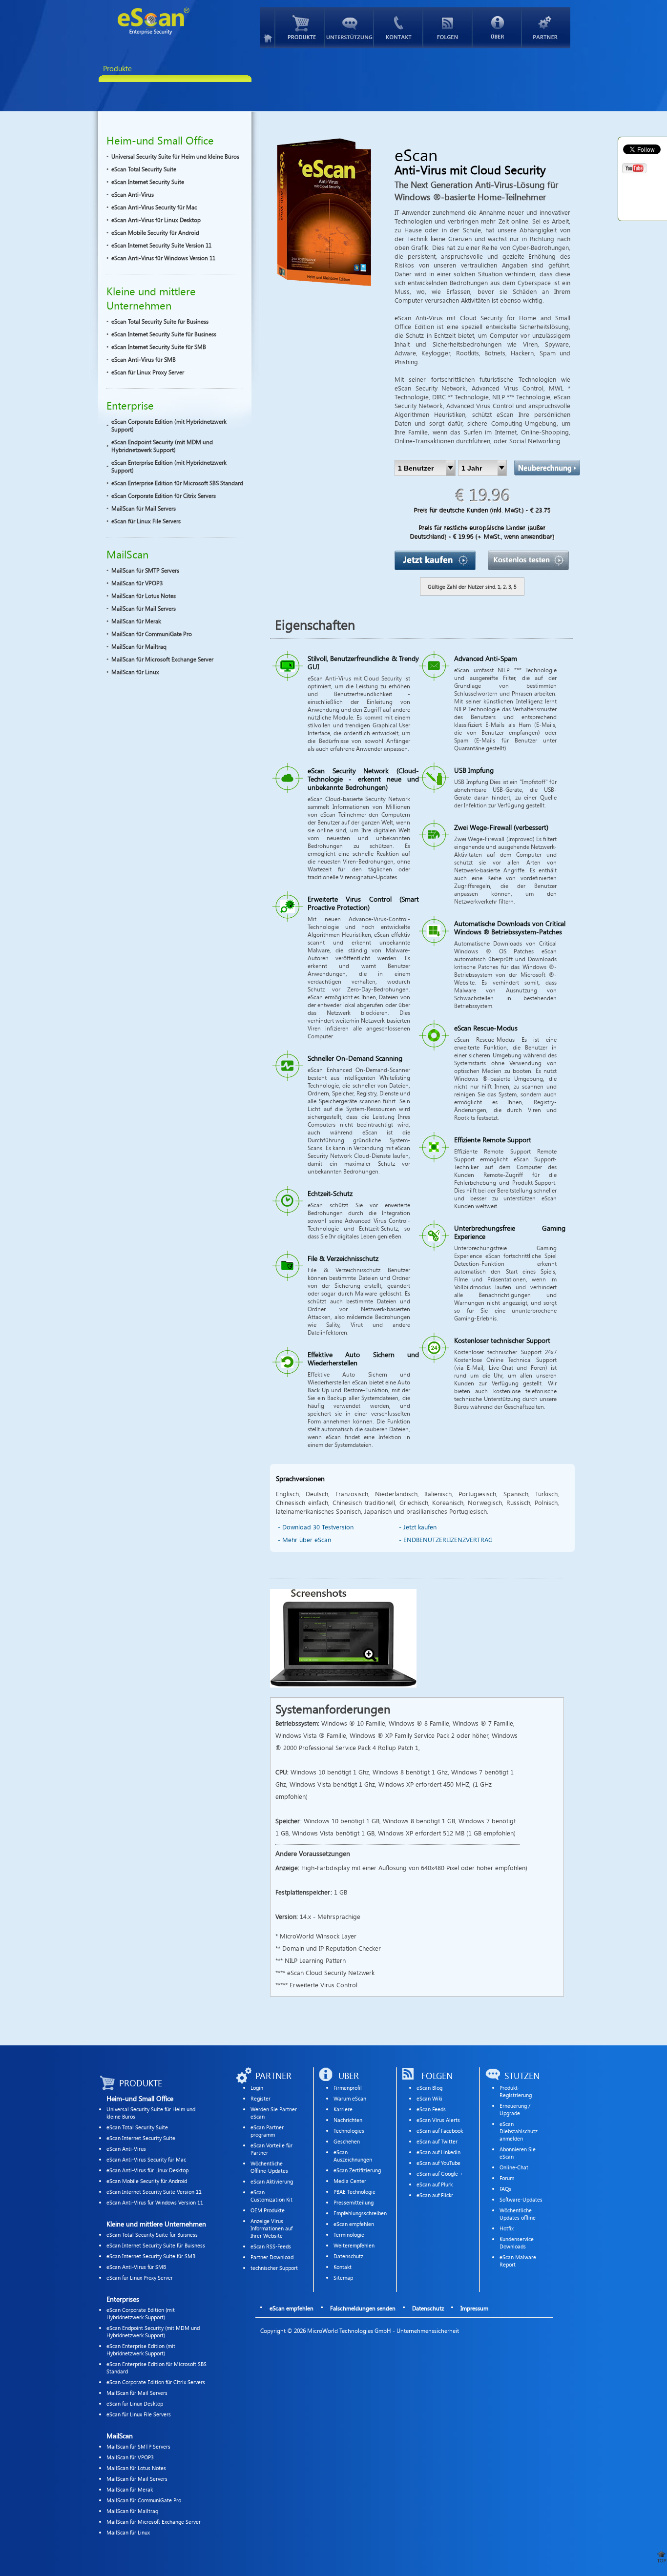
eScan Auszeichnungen (353, 2156)
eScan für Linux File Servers (146, 521)
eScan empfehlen (354, 2224)
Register (261, 2098)
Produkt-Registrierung (516, 2091)
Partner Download (272, 2257)
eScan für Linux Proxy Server (148, 372)
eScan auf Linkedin (438, 2152)
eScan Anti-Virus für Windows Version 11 (163, 258)
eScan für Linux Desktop (135, 2403)
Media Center (350, 2181)
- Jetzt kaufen (418, 1527)
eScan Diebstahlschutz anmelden (519, 2131)
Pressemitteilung (354, 2202)
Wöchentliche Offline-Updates (269, 2167)
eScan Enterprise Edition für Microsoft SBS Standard (177, 483)
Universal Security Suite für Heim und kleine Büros (175, 156)
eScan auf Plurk (435, 2184)
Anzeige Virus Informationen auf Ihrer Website (271, 2228)
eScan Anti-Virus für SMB (144, 359)
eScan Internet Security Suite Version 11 (161, 245)
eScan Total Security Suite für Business (160, 321)
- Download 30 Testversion (316, 1527)
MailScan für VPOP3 (137, 583)
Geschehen (347, 2141)
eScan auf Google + (440, 2174)
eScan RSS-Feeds (271, 2246)
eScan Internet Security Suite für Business (164, 334)
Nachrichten (348, 2120)
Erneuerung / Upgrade (515, 2109)
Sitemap (343, 2277)
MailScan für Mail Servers (144, 508)
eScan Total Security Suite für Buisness (152, 2235)
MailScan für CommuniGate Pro (152, 634)
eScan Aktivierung (272, 2181)
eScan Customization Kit (271, 2196)
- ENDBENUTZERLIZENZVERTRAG (446, 1540)
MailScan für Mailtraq (139, 646)
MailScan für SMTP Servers (145, 570)
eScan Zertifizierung (357, 2170)
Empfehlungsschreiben (360, 2213)
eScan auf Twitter (437, 2141)
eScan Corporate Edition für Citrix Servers (164, 495)
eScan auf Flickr (435, 2195)
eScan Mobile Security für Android (155, 232)
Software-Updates (521, 2199)
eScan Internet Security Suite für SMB (159, 347)
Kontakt (343, 2267)
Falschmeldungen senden (363, 2308)
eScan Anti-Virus (133, 194)
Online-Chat (514, 2167)
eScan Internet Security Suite (148, 182)
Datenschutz (348, 2256)
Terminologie (349, 2235)
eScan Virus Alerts (438, 2120)
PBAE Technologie (354, 2192)
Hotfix (507, 2228)
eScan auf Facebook (440, 2131)
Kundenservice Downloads (517, 2243)
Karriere (343, 2109)
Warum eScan (350, 2098)
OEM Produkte (268, 2210)
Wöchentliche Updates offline (518, 2214)
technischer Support (274, 2268)
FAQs (505, 2189)
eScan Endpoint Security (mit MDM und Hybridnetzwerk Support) (162, 446)
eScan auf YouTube (438, 2163)
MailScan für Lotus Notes (144, 596)
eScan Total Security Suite (144, 169)
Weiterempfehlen (354, 2245)
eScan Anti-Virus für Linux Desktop (156, 220)
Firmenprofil (348, 2088)
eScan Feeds (431, 2109)
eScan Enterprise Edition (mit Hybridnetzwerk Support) (169, 466)
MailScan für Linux (135, 672)
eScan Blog (429, 2088)
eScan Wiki (429, 2098)
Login (257, 2088)
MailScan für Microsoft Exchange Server (162, 659)
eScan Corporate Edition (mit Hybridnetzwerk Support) (169, 425)
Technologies (349, 2131)
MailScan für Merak (136, 621)
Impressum (474, 2308)
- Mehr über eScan (304, 1540)
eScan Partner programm (267, 2131)
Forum (507, 2178)
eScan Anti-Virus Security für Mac (154, 207)
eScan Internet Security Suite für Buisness (156, 2245)
